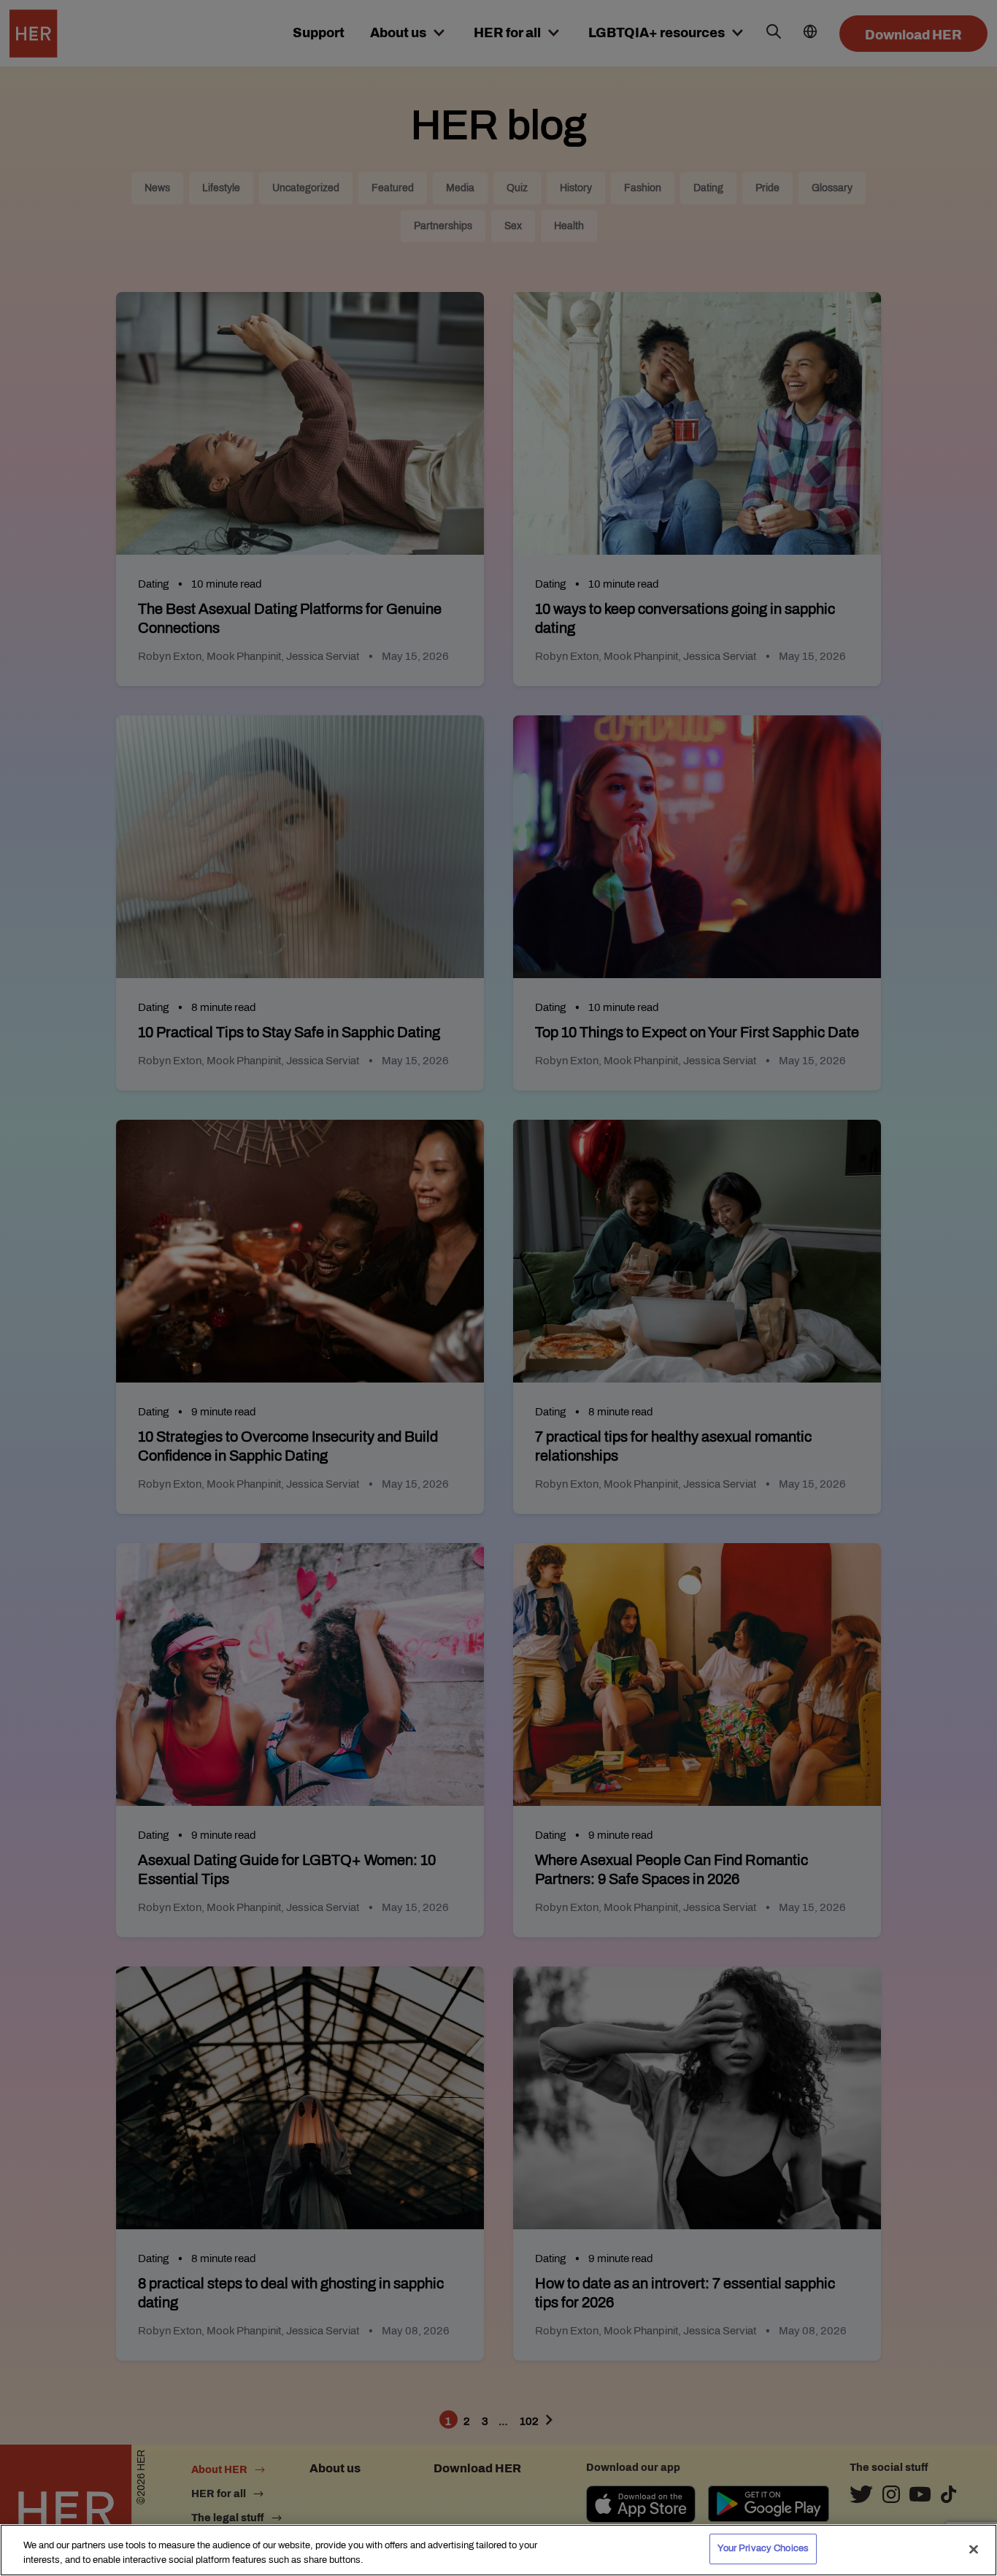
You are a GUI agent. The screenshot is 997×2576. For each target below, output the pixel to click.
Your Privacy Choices (763, 2548)
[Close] (974, 2549)
